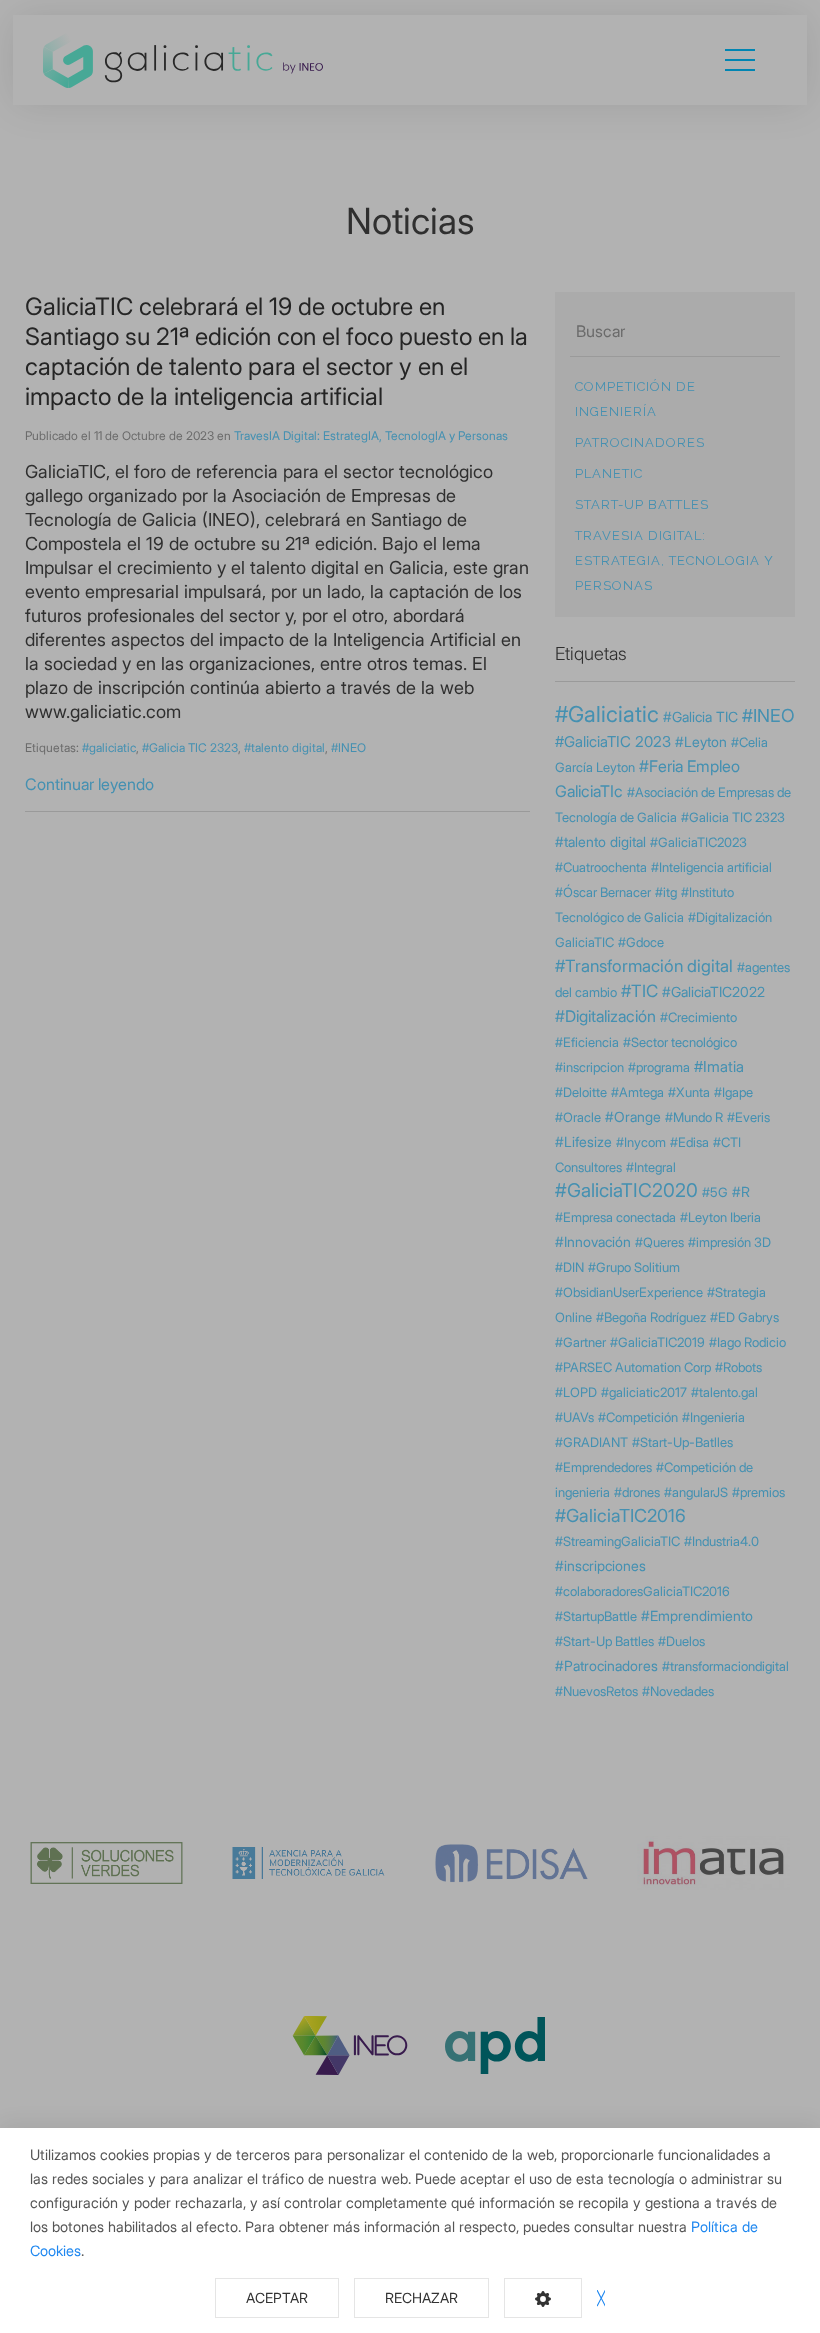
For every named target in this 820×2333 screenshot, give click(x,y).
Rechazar (421, 2297)
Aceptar (277, 2297)
